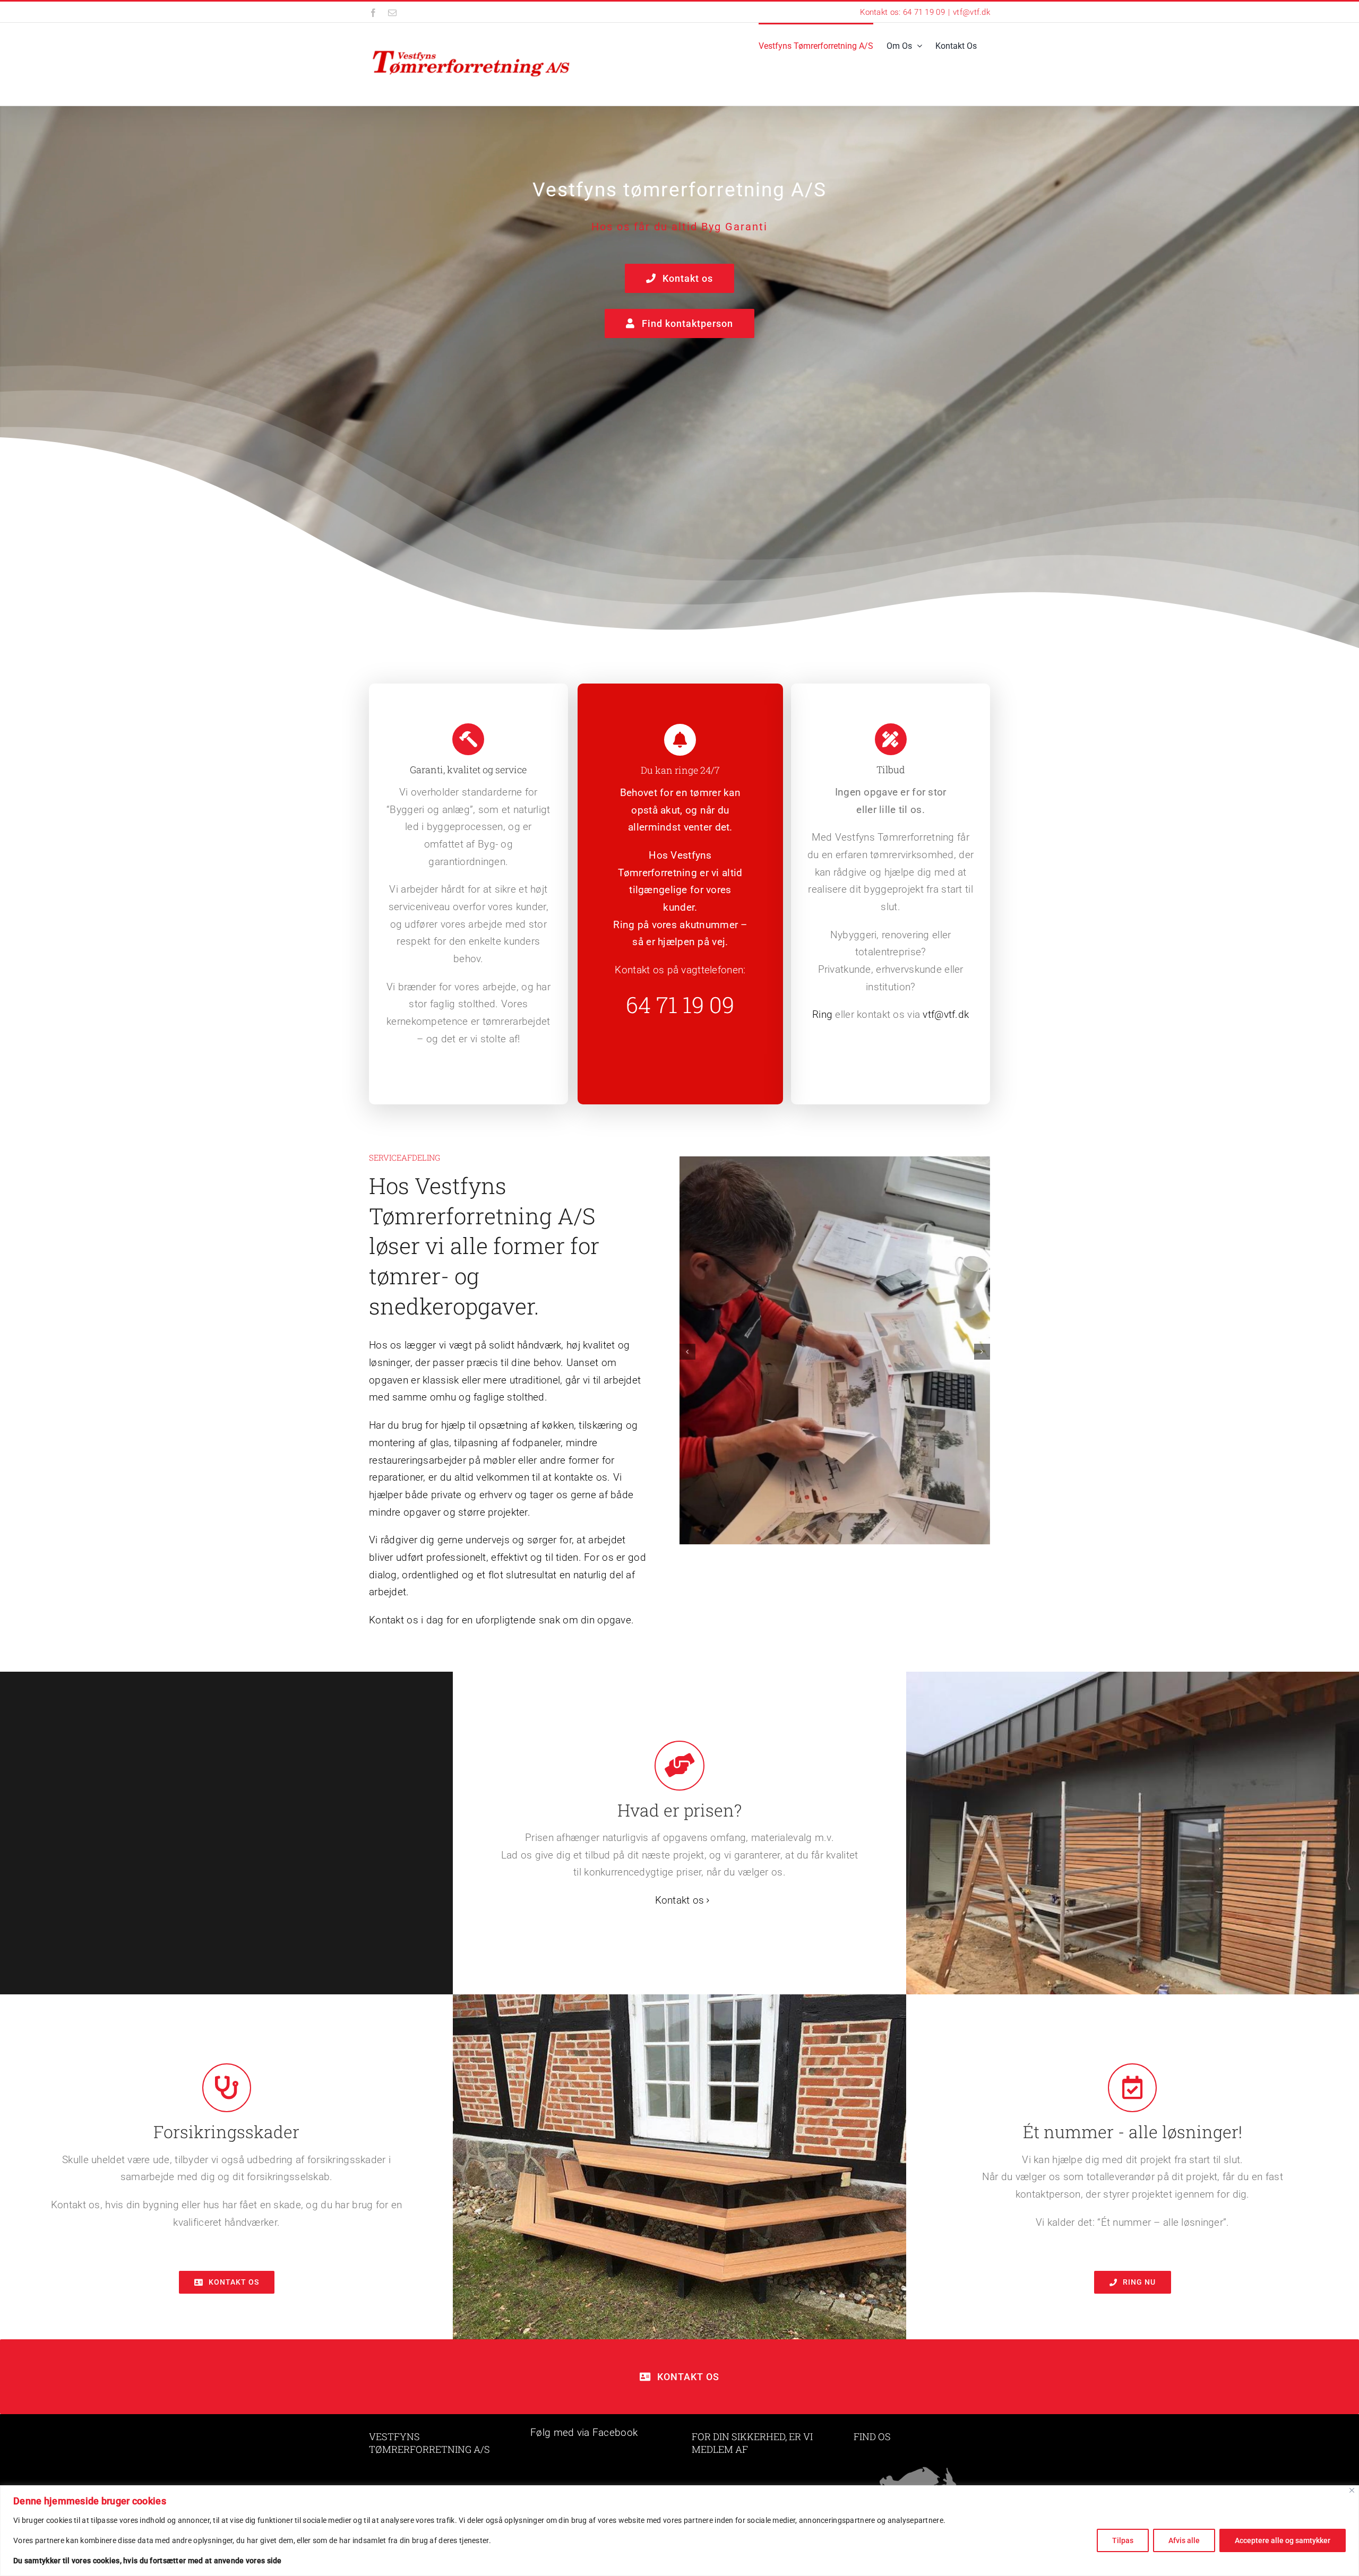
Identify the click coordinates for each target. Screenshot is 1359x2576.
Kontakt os (680, 1900)
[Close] (1352, 2490)
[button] (687, 1352)
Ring (822, 1014)
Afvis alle (1184, 2540)
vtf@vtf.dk (971, 12)
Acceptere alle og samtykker (1283, 2540)
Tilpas (1123, 2540)
